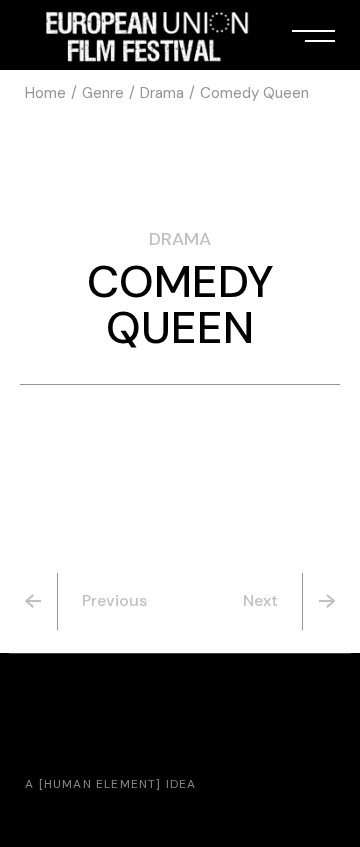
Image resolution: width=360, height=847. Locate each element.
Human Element (100, 784)
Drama (180, 239)
